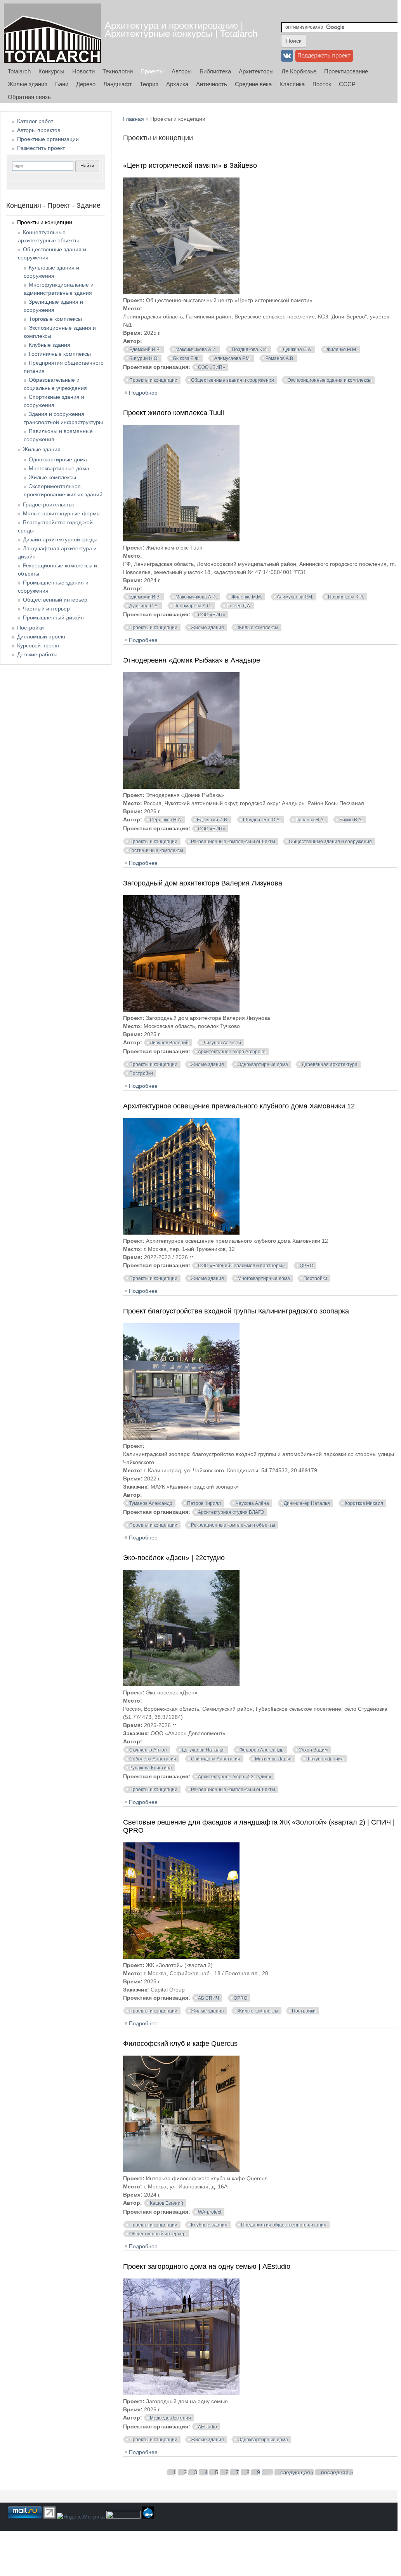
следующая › (297, 2472)
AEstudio (207, 2427)
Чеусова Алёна (252, 1503)
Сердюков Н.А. (166, 820)
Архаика (177, 84)
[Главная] (52, 33)
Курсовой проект (38, 645)
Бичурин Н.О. (144, 358)
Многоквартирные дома (264, 1278)
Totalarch (19, 71)
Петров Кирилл (204, 1503)
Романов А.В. (280, 358)
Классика (292, 84)
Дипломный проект (41, 637)
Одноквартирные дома (263, 1064)
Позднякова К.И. (250, 350)
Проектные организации (48, 139)
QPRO (306, 1266)
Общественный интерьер (157, 2234)
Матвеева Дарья (273, 1759)
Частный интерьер (46, 609)
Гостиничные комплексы (156, 851)
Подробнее (143, 393)
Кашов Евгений (167, 2203)
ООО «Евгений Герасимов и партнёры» (241, 1266)
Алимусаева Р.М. (233, 358)
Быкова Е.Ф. (186, 358)
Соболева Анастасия (153, 1759)
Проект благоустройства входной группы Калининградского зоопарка (236, 1311)
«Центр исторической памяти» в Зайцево (190, 165)
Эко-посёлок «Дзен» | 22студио (174, 1558)
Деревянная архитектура (330, 1064)
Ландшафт (118, 84)
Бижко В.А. (351, 820)
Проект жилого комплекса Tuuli (174, 413)
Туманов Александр (151, 1503)
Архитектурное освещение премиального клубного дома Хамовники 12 (239, 1106)
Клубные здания (209, 2225)
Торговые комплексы (55, 319)
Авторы (182, 71)
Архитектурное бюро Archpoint (232, 1052)
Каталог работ (35, 121)
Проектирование (346, 71)
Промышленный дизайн (53, 617)
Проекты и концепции (153, 380)
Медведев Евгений (170, 2418)
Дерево (86, 84)
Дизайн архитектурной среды (60, 539)
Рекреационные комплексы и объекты (233, 842)
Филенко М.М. (342, 350)
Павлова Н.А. (310, 820)
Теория (149, 84)
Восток (322, 84)
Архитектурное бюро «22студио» (235, 1777)
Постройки (141, 1073)
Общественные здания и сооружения (233, 380)
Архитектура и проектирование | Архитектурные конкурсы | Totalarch (181, 30)
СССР (347, 84)
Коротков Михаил (364, 1503)
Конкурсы (51, 71)
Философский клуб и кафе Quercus (180, 2044)
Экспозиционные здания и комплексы (330, 380)
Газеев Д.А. (239, 606)
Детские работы (37, 654)
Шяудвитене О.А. (262, 820)
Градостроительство (49, 504)
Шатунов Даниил (325, 1759)
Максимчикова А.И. (196, 350)
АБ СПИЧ (208, 1998)
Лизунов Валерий (169, 1043)
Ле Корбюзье (299, 71)
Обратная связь (29, 97)
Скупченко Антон (148, 1750)
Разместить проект (41, 148)
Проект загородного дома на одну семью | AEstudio (207, 2266)
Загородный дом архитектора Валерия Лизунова (203, 883)
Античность (212, 84)
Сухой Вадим (313, 1750)
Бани (62, 84)
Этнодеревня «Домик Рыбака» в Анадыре (192, 660)
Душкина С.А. (297, 350)
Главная (134, 119)
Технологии (118, 71)
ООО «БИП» (212, 367)
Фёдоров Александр (262, 1750)
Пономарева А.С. (193, 606)
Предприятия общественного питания (284, 2225)
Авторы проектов (39, 130)
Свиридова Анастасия (216, 1759)
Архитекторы (256, 71)
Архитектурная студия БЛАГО (231, 1512)
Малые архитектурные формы (62, 513)
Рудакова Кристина (151, 1768)
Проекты (152, 71)
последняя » (337, 2472)
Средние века (253, 84)
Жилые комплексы (258, 628)
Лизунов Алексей (222, 1043)
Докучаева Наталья (203, 1750)
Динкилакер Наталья (307, 1503)
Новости (83, 71)
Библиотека (215, 71)
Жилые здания (28, 84)
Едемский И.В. (145, 350)
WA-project (210, 2212)
